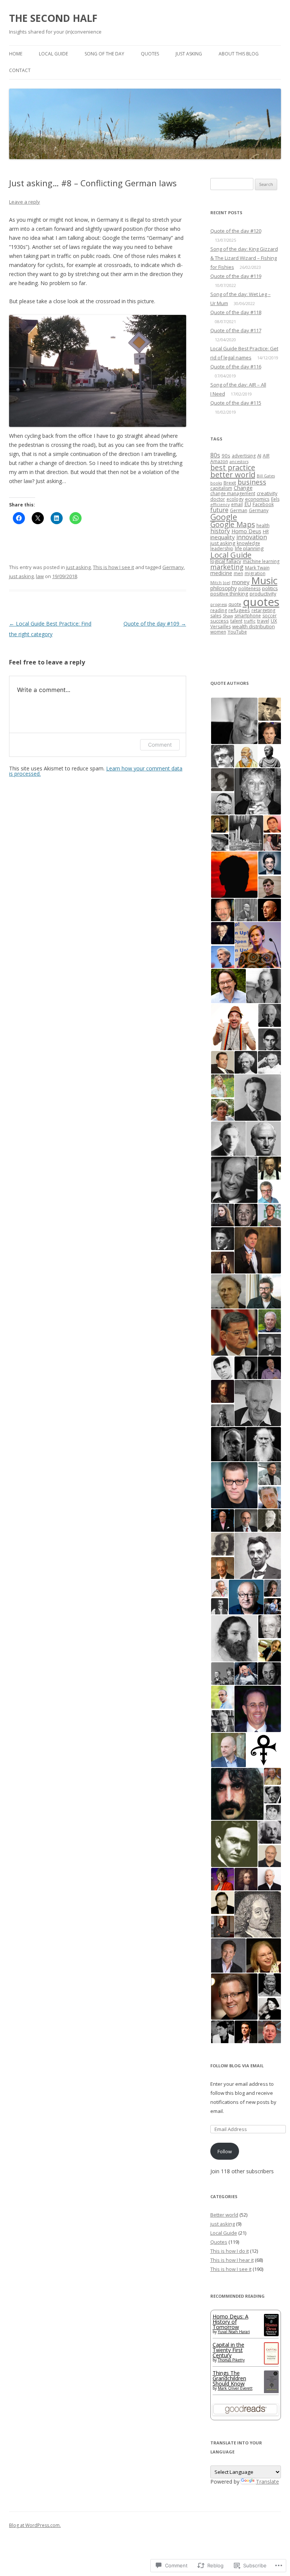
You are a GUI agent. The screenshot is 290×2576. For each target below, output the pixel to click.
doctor (218, 499)
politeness (249, 588)
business (252, 482)
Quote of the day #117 (236, 330)
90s (226, 456)
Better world (224, 2215)
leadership (222, 548)
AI (259, 456)
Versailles (221, 627)
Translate (268, 2482)
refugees (239, 610)
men (238, 573)
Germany (173, 567)
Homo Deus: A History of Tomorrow (231, 2322)
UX (274, 621)
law (40, 576)
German (239, 510)
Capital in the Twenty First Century (228, 2350)
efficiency (220, 505)
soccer (270, 616)
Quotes (150, 54)
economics (257, 499)
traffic (250, 621)
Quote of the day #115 (236, 403)
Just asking (189, 54)
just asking (78, 567)
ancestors (239, 462)
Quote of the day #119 (236, 276)
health (263, 525)
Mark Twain (257, 568)
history (220, 531)
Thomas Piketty (231, 2360)
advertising (244, 456)
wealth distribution (254, 626)
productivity (263, 594)
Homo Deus (246, 531)
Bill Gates (266, 476)
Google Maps (233, 525)
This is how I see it (113, 567)
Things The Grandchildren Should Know (229, 2378)
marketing (227, 567)
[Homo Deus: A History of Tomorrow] (271, 2334)
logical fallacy (226, 561)
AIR (266, 456)
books (216, 483)
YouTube (237, 632)
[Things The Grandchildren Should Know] (271, 2392)
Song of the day (104, 54)
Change (243, 488)
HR (266, 532)
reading (219, 610)
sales (216, 616)
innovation (252, 537)
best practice (233, 467)
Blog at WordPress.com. (35, 2525)
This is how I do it (230, 2251)
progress (219, 604)
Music (264, 580)
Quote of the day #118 (236, 312)
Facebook (263, 504)
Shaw (228, 616)
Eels (275, 499)
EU (248, 504)
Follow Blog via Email (237, 2066)
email (237, 504)
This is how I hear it (232, 2260)
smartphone (248, 616)
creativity (267, 493)
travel (263, 621)
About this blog (239, 54)
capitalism (221, 488)
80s (215, 455)
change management (233, 493)
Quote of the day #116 (236, 367)
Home (16, 54)
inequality (223, 537)
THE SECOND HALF (53, 18)
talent (236, 621)
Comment (160, 745)
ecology (235, 499)
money (241, 582)
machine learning (261, 561)
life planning (249, 548)
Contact (20, 70)
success (220, 621)
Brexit (230, 483)
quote (235, 604)
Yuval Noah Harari (234, 2332)
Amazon (219, 461)
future (219, 510)
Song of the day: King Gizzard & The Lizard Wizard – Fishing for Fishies (244, 258)
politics (270, 588)
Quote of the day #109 (155, 624)
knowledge (248, 543)
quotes (261, 602)
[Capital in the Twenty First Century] (271, 2362)
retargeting (263, 610)
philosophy (224, 588)
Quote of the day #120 (236, 231)
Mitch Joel (220, 583)
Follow (225, 2151)
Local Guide (53, 54)
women (218, 632)
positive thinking (229, 594)
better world (233, 475)
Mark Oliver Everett (235, 2388)
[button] (234, 721)
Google (224, 517)
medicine (221, 573)
